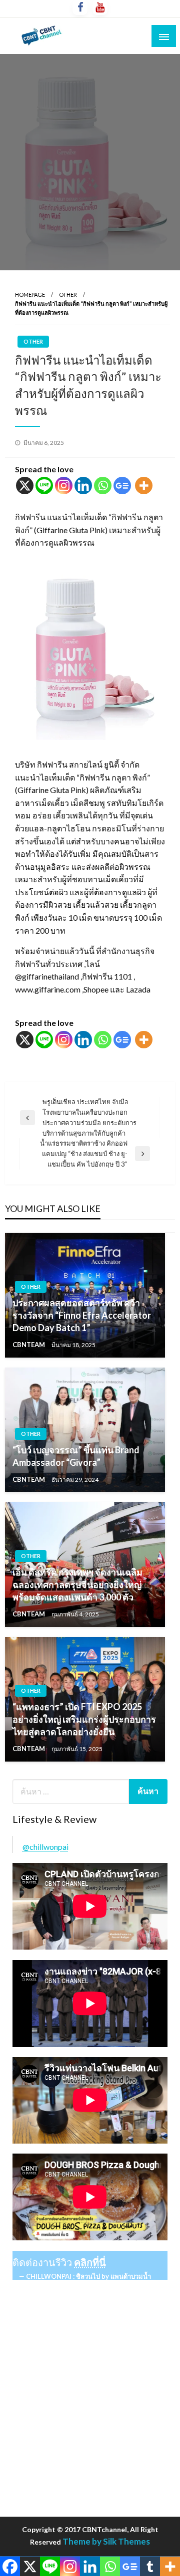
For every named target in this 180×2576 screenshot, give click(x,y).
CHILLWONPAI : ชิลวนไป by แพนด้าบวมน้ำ (88, 2276)
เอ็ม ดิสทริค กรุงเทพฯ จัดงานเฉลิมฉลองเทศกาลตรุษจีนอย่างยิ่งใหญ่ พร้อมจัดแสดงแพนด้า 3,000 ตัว (77, 1585)
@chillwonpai (45, 1847)
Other (68, 295)
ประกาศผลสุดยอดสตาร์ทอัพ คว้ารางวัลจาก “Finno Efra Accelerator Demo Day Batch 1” (82, 1315)
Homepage (30, 295)
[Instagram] (64, 486)
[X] (25, 486)
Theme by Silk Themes (106, 2541)
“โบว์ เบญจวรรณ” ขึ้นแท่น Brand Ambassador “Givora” (76, 1456)
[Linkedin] (83, 486)
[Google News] (122, 486)
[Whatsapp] (103, 486)
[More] (144, 486)
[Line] (44, 486)
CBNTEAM (29, 1345)
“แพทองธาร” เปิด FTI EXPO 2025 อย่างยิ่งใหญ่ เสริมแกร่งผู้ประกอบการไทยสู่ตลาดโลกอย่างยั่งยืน (84, 1719)
